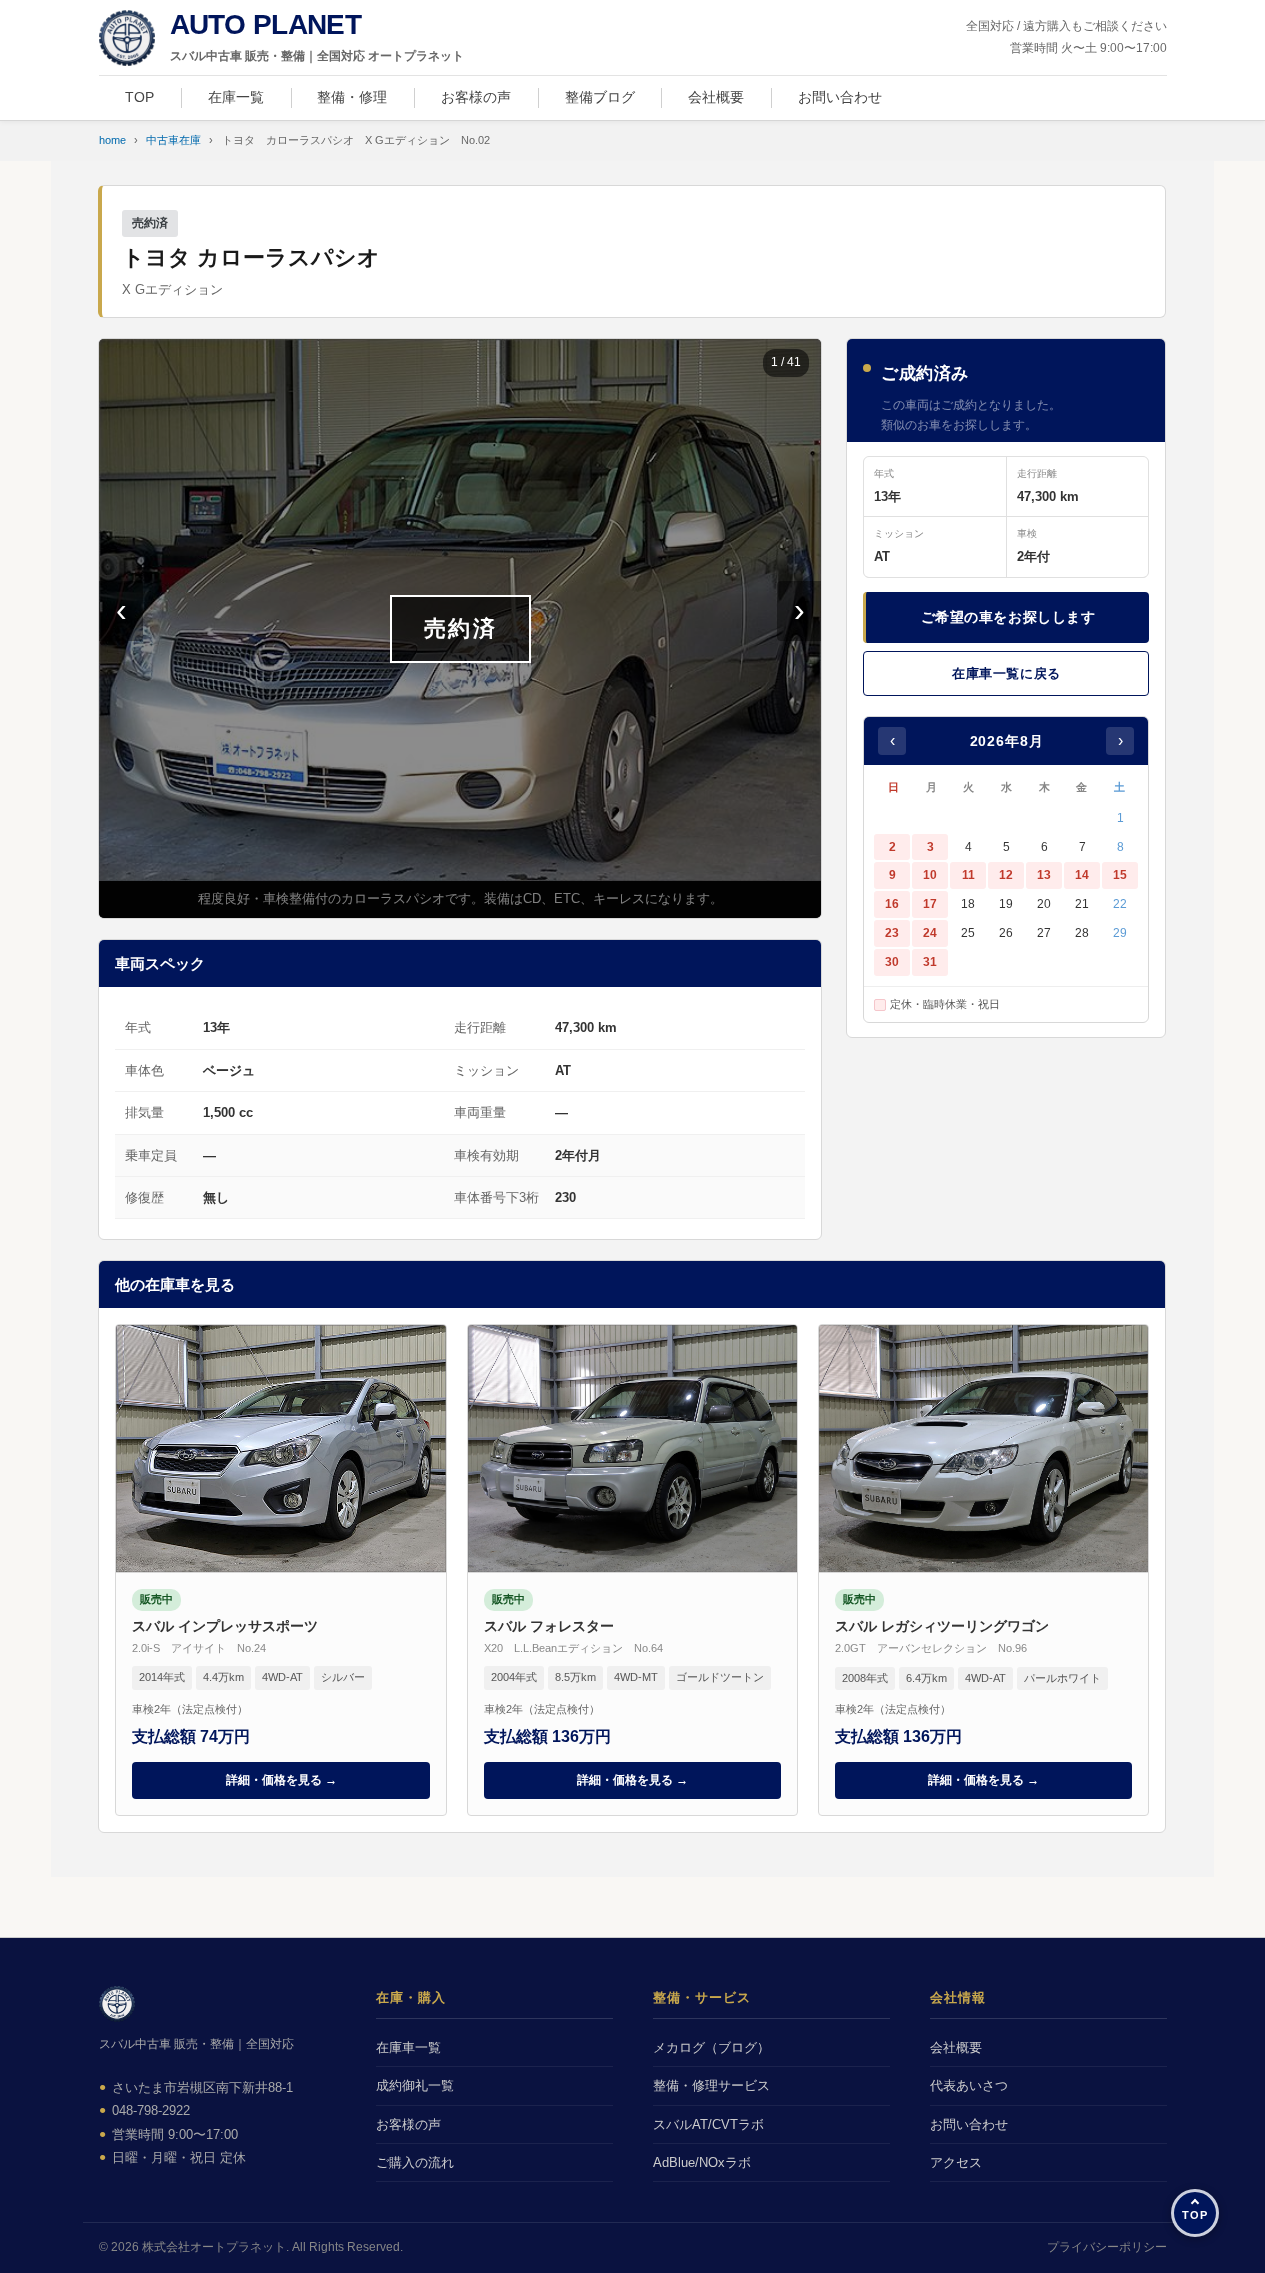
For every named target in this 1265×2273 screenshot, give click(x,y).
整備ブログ (600, 97)
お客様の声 (476, 97)
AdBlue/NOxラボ (702, 2162)
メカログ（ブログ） (711, 2047)
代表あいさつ (969, 2085)
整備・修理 (352, 97)
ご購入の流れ (415, 2162)
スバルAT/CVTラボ (708, 2124)
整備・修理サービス (711, 2085)
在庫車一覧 (408, 2047)
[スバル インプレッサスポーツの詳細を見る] (280, 1570)
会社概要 (716, 97)
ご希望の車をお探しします (1008, 617)
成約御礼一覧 (415, 2085)
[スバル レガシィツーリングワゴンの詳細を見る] (983, 1570)
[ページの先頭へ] (1195, 2213)
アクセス (956, 2162)
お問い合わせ (840, 97)
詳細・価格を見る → (281, 1780)
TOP (139, 97)
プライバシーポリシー (1107, 2247)
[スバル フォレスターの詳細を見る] (632, 1570)
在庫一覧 (236, 97)
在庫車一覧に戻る (1006, 673)
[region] (460, 628)
